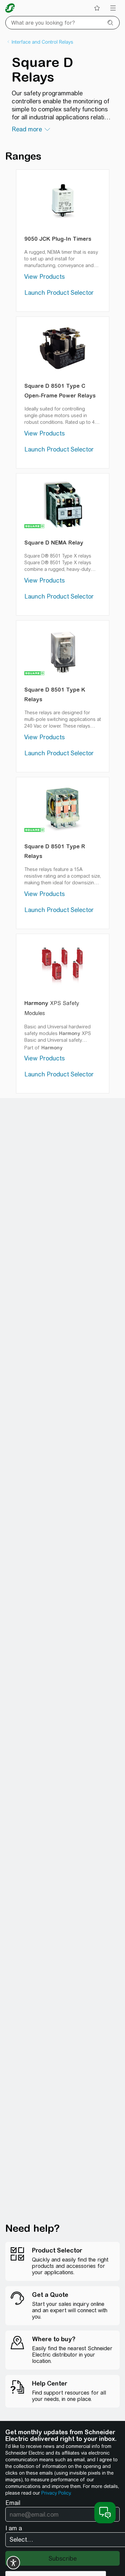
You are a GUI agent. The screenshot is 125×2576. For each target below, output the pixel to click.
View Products (44, 277)
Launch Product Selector (59, 293)
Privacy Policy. (56, 2493)
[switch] (13, 2563)
